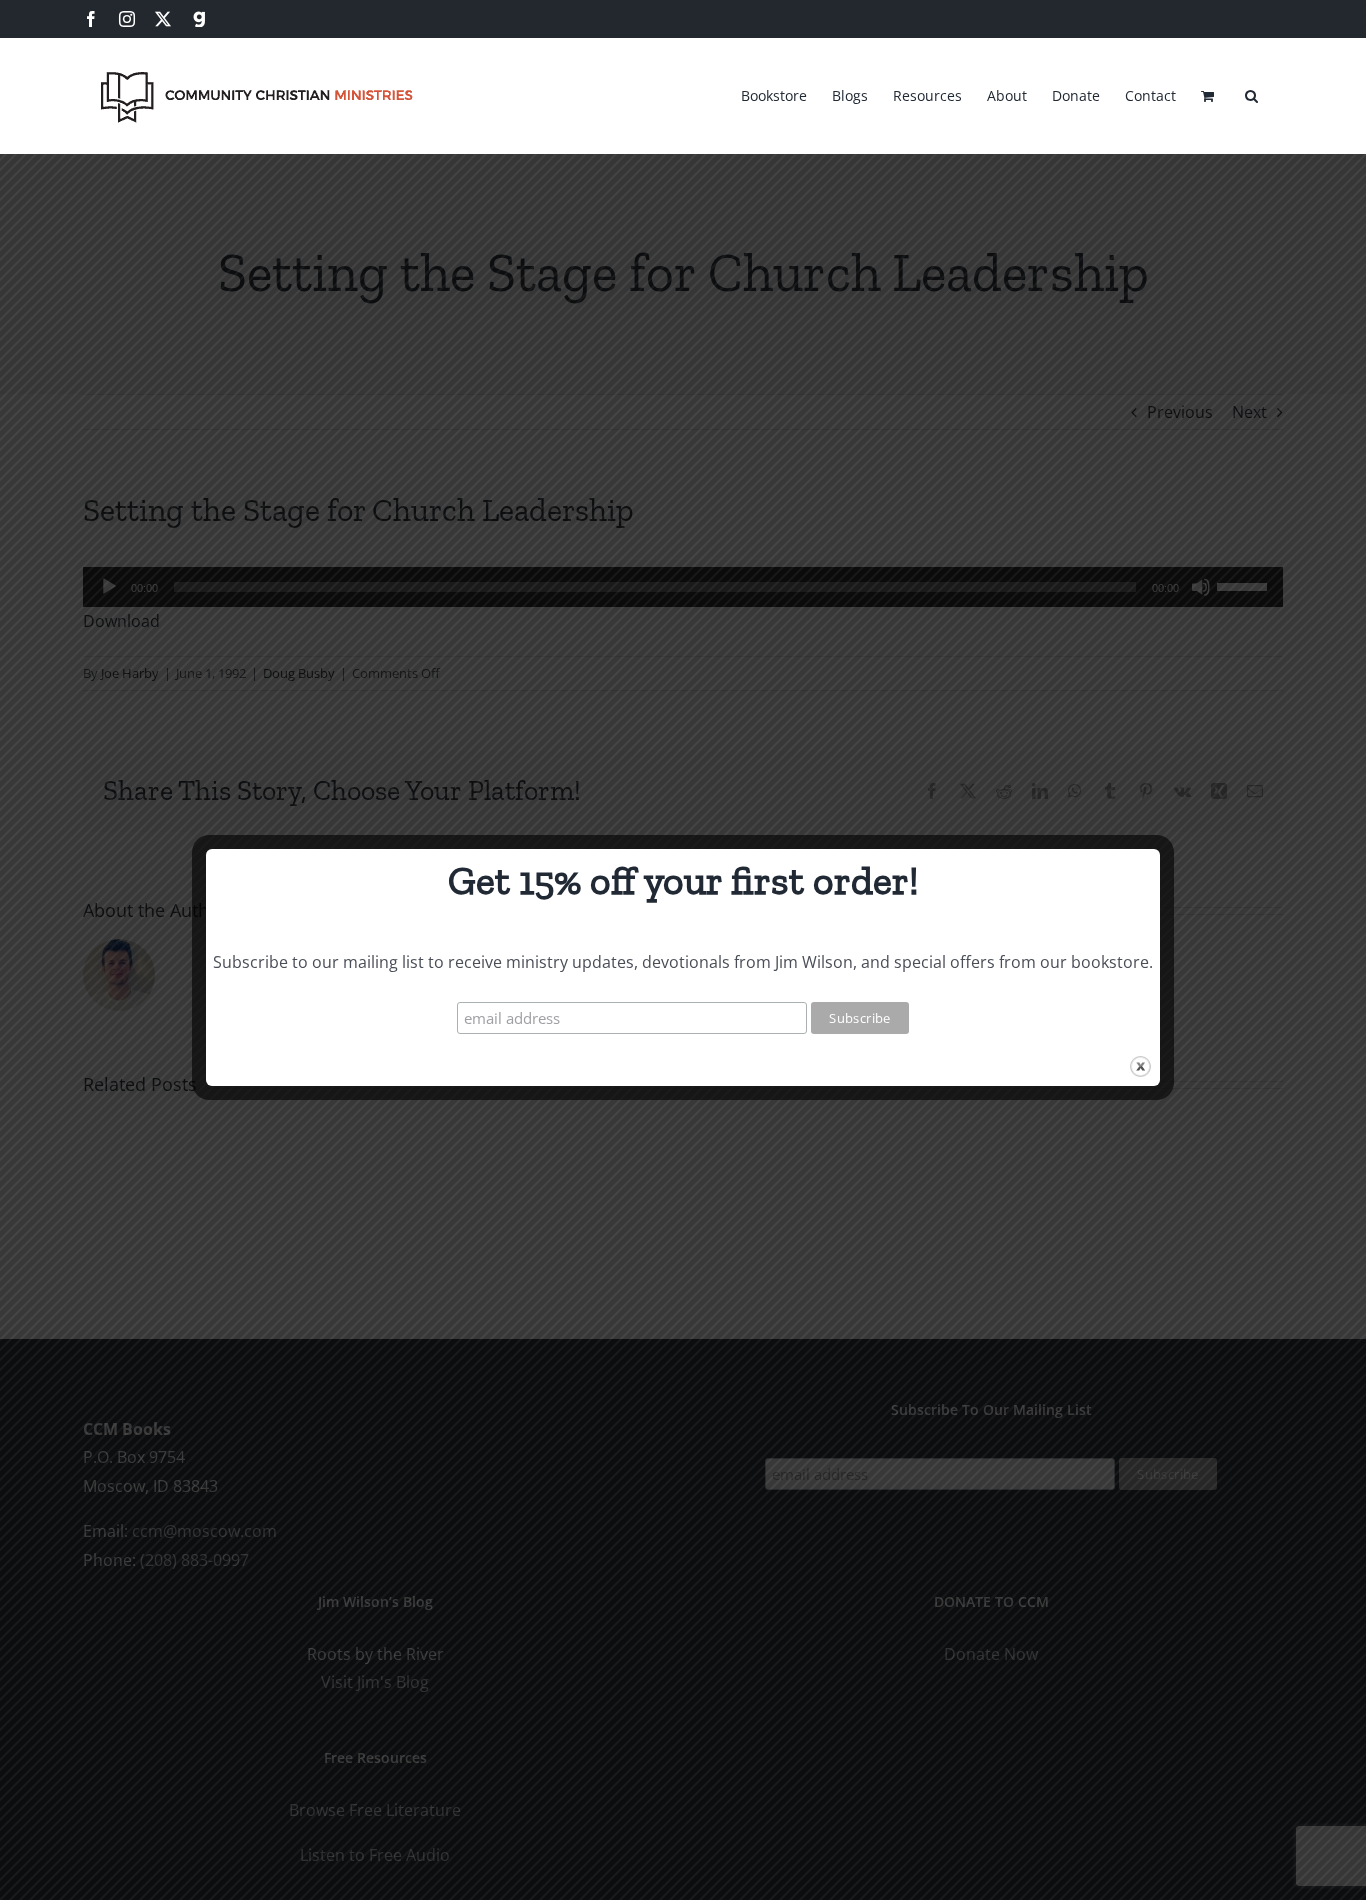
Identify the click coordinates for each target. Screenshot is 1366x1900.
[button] (1251, 93)
